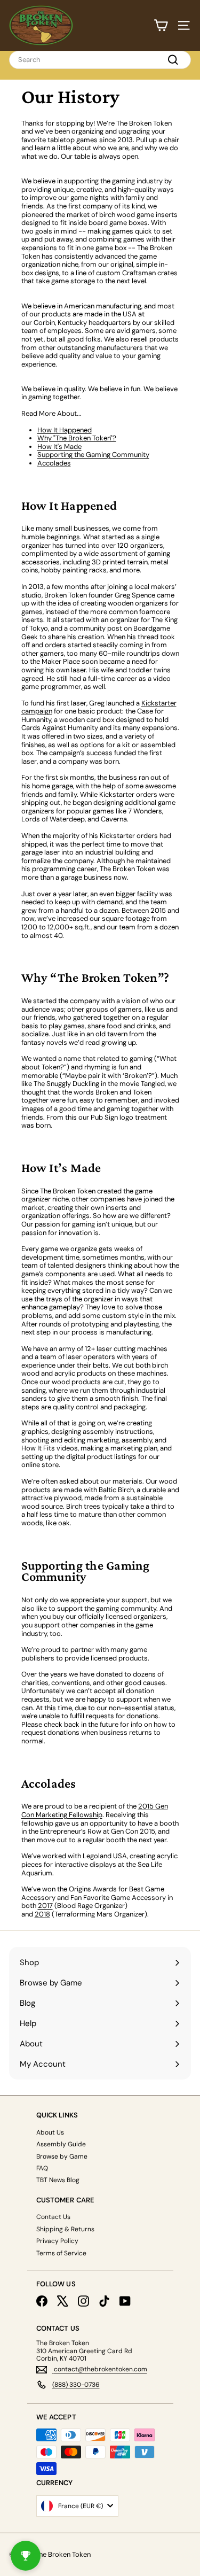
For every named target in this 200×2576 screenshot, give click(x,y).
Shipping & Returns (65, 2229)
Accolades (54, 463)
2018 (42, 1914)
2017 (45, 1906)
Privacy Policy (57, 2241)
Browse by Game (62, 2156)
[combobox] (100, 60)
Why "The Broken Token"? (77, 438)
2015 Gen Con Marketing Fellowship (95, 1810)
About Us (50, 2132)
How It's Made (59, 447)
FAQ (42, 2168)
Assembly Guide (61, 2144)
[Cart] (161, 25)
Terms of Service (61, 2253)
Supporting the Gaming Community (93, 455)
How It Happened (65, 430)
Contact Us (53, 2217)
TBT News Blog (58, 2180)
